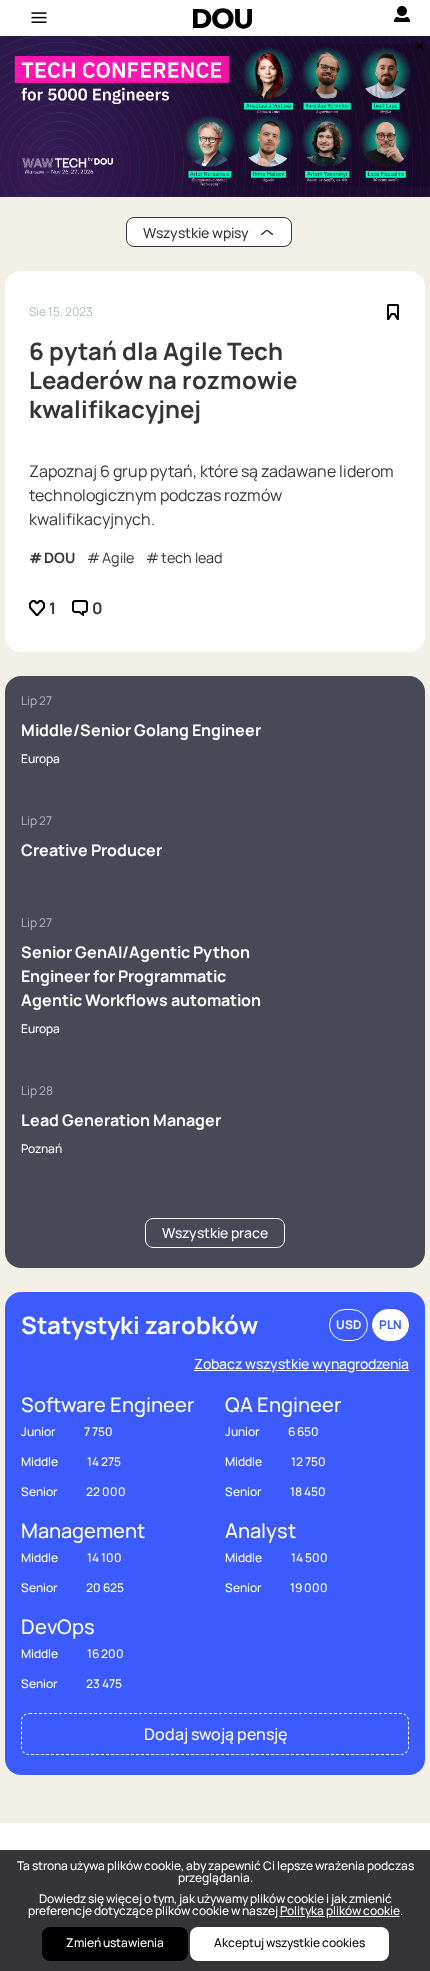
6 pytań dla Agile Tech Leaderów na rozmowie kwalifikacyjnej (163, 380)
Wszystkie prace (215, 1232)
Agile (118, 557)
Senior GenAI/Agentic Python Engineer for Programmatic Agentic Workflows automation (141, 976)
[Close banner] (416, 41)
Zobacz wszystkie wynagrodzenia (301, 1363)
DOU (59, 557)
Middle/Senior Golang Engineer (141, 730)
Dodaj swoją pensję (215, 1734)
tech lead (192, 557)
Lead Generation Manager (121, 1120)
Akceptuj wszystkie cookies (289, 1942)
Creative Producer (91, 850)
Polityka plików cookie (340, 1910)
